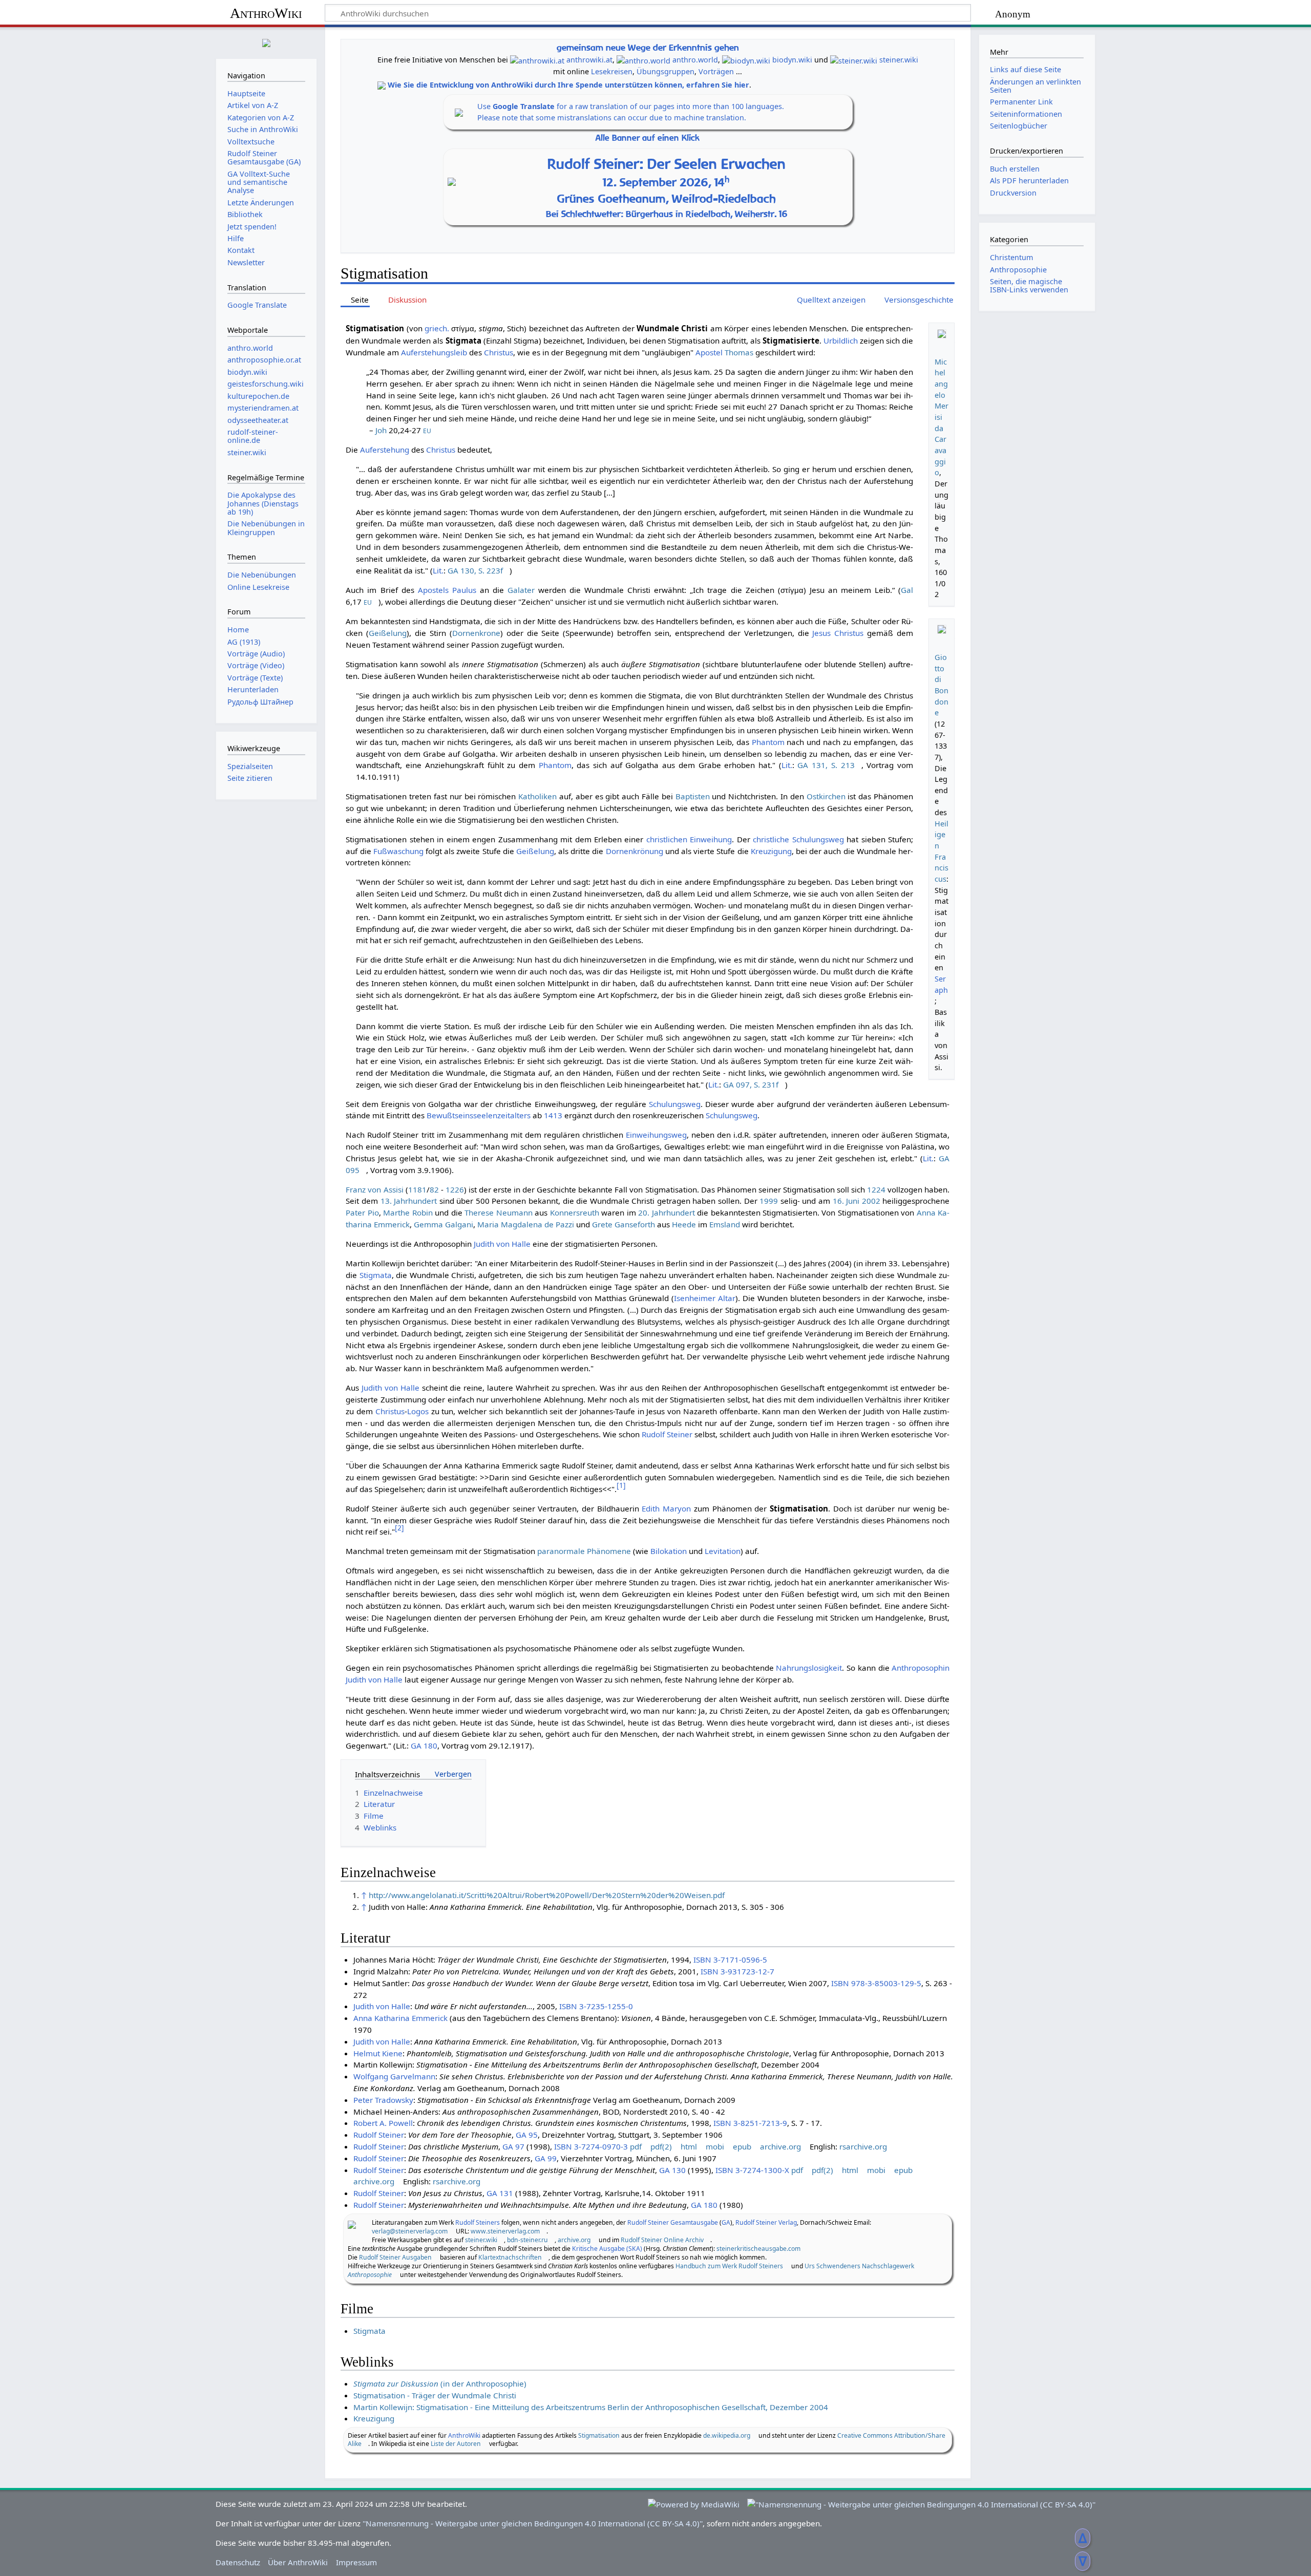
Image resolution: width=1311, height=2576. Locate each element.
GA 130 (672, 2170)
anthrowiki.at (589, 60)
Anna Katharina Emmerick (400, 2018)
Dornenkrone (476, 633)
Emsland (725, 1224)
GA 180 (424, 1745)
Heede (684, 1224)
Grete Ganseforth (623, 1224)
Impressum (356, 2562)
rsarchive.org (863, 2146)
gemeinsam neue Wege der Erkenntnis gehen (648, 47)
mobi (715, 2146)
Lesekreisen (612, 71)
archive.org (780, 2146)
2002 (871, 1201)
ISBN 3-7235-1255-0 (596, 2006)
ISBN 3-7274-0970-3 (591, 2146)
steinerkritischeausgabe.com (758, 2249)
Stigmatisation (599, 2435)
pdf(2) (661, 2146)
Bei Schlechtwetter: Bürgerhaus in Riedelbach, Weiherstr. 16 (667, 214)
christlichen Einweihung (689, 839)
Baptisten (693, 796)
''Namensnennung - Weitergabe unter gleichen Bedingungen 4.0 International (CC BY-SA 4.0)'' (533, 2523)
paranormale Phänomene (584, 1551)
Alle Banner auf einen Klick (648, 138)
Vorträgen (716, 71)
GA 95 (527, 2135)
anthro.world (695, 60)
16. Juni (846, 1201)
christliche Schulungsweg (798, 839)
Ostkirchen (826, 796)
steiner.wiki (899, 60)
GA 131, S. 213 (826, 765)
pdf (636, 2146)
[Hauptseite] (266, 42)
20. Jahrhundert (666, 1212)
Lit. (438, 570)
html (689, 2146)
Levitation (723, 1551)
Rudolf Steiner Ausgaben (395, 2257)
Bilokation (669, 1551)
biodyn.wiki (792, 60)
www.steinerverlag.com (505, 2231)
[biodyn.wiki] (746, 60)
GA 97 (513, 2146)
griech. (437, 328)
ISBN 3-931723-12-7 (737, 1971)
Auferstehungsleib (434, 352)
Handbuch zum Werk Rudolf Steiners (729, 2266)
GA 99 (546, 2158)
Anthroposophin (921, 1668)
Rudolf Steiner (667, 1434)
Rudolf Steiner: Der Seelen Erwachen (667, 164)
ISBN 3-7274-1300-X (752, 2170)
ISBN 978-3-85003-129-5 (876, 1983)
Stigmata (376, 1275)
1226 (455, 1189)
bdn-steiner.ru (527, 2240)
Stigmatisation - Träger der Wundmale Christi (435, 2395)
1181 (417, 1189)
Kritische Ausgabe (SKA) (607, 2249)
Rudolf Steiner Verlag (766, 2222)
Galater (521, 590)
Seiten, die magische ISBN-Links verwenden (1029, 285)
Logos (418, 1411)
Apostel (709, 352)
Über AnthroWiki (298, 2562)
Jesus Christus (838, 633)
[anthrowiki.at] (537, 60)
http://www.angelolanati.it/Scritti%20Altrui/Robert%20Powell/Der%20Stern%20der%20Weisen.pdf (547, 1895)
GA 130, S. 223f (475, 570)
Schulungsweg (675, 1104)
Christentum (1012, 257)
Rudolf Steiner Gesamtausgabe (673, 2222)
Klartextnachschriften (510, 2257)
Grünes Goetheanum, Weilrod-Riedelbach (667, 199)
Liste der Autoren (456, 2444)
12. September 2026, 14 (666, 182)
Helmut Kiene (378, 2053)
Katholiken (537, 796)
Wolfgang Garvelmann (394, 2076)
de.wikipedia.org (727, 2435)
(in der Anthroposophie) (440, 2383)
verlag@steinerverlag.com (410, 2231)
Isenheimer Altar (705, 1298)
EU (427, 431)
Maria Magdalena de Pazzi (526, 1224)
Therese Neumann (498, 1212)
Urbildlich (841, 340)
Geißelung (388, 633)
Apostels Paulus (447, 590)
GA (726, 2222)
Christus (499, 352)
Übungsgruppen (665, 71)
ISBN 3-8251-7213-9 (750, 2123)
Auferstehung (385, 450)
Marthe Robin (408, 1212)
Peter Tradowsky (383, 2100)
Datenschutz (238, 2562)
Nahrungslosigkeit (809, 1668)
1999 (769, 1201)
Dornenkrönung (635, 851)
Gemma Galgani (443, 1224)
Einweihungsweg (656, 1135)
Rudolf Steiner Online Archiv (662, 2240)
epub (742, 2146)
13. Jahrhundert (409, 1201)
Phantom (768, 742)
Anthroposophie (1018, 270)
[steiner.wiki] (854, 60)
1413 (553, 1115)
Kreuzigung (771, 851)
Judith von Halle (502, 1244)
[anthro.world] (643, 60)
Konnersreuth (575, 1212)
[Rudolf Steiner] (352, 2224)
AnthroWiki (266, 13)
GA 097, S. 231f (751, 1084)
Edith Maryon (666, 1508)
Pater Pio (362, 1212)
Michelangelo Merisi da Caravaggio (942, 417)
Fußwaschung (398, 851)
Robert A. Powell (383, 2123)
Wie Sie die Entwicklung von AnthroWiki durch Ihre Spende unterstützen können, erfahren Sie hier (568, 85)
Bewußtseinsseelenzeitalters (479, 1115)
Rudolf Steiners (478, 2222)
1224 (876, 1189)
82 (434, 1189)
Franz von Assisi (374, 1189)
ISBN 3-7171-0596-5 (730, 1960)
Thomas (739, 352)
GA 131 (500, 2193)
